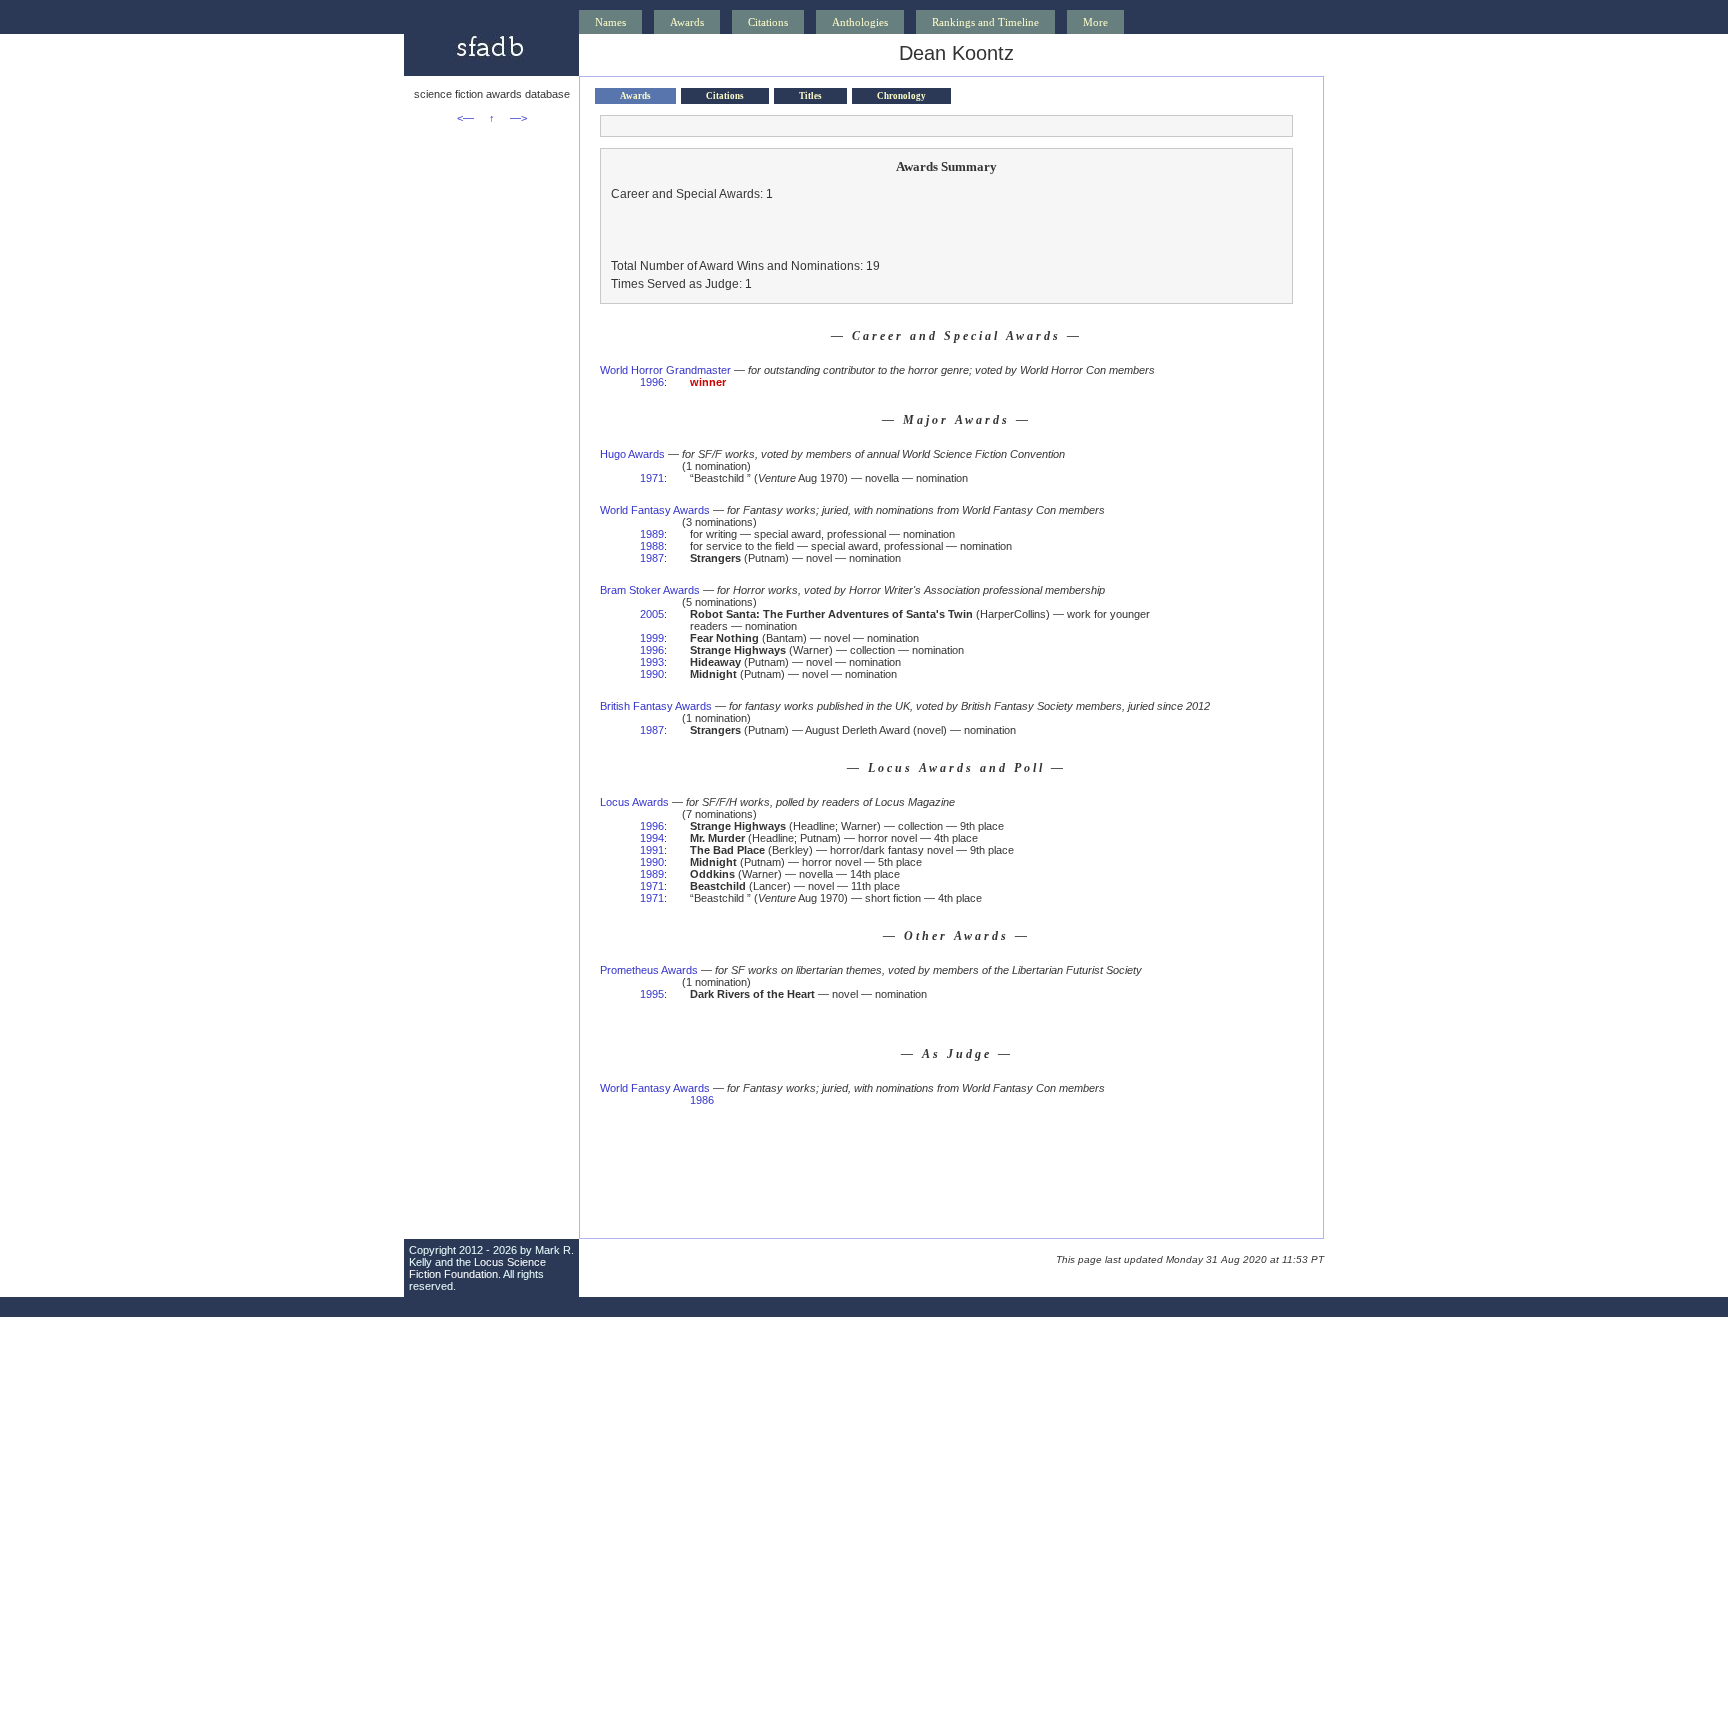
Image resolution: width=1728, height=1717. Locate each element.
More (1095, 22)
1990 (652, 674)
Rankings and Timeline (985, 22)
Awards (687, 22)
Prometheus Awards (649, 970)
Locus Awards (634, 802)
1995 (652, 994)
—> (518, 118)
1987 (652, 558)
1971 (652, 478)
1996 (652, 382)
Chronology (901, 96)
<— (465, 118)
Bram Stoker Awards (650, 590)
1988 (652, 546)
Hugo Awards (632, 454)
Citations (768, 22)
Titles (810, 96)
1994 (652, 838)
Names (610, 22)
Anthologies (860, 22)
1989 (652, 534)
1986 (702, 1100)
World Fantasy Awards (655, 510)
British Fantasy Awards (656, 706)
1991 (652, 850)
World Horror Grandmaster (665, 370)
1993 (652, 662)
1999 (652, 638)
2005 (652, 614)
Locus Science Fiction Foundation (477, 1268)
